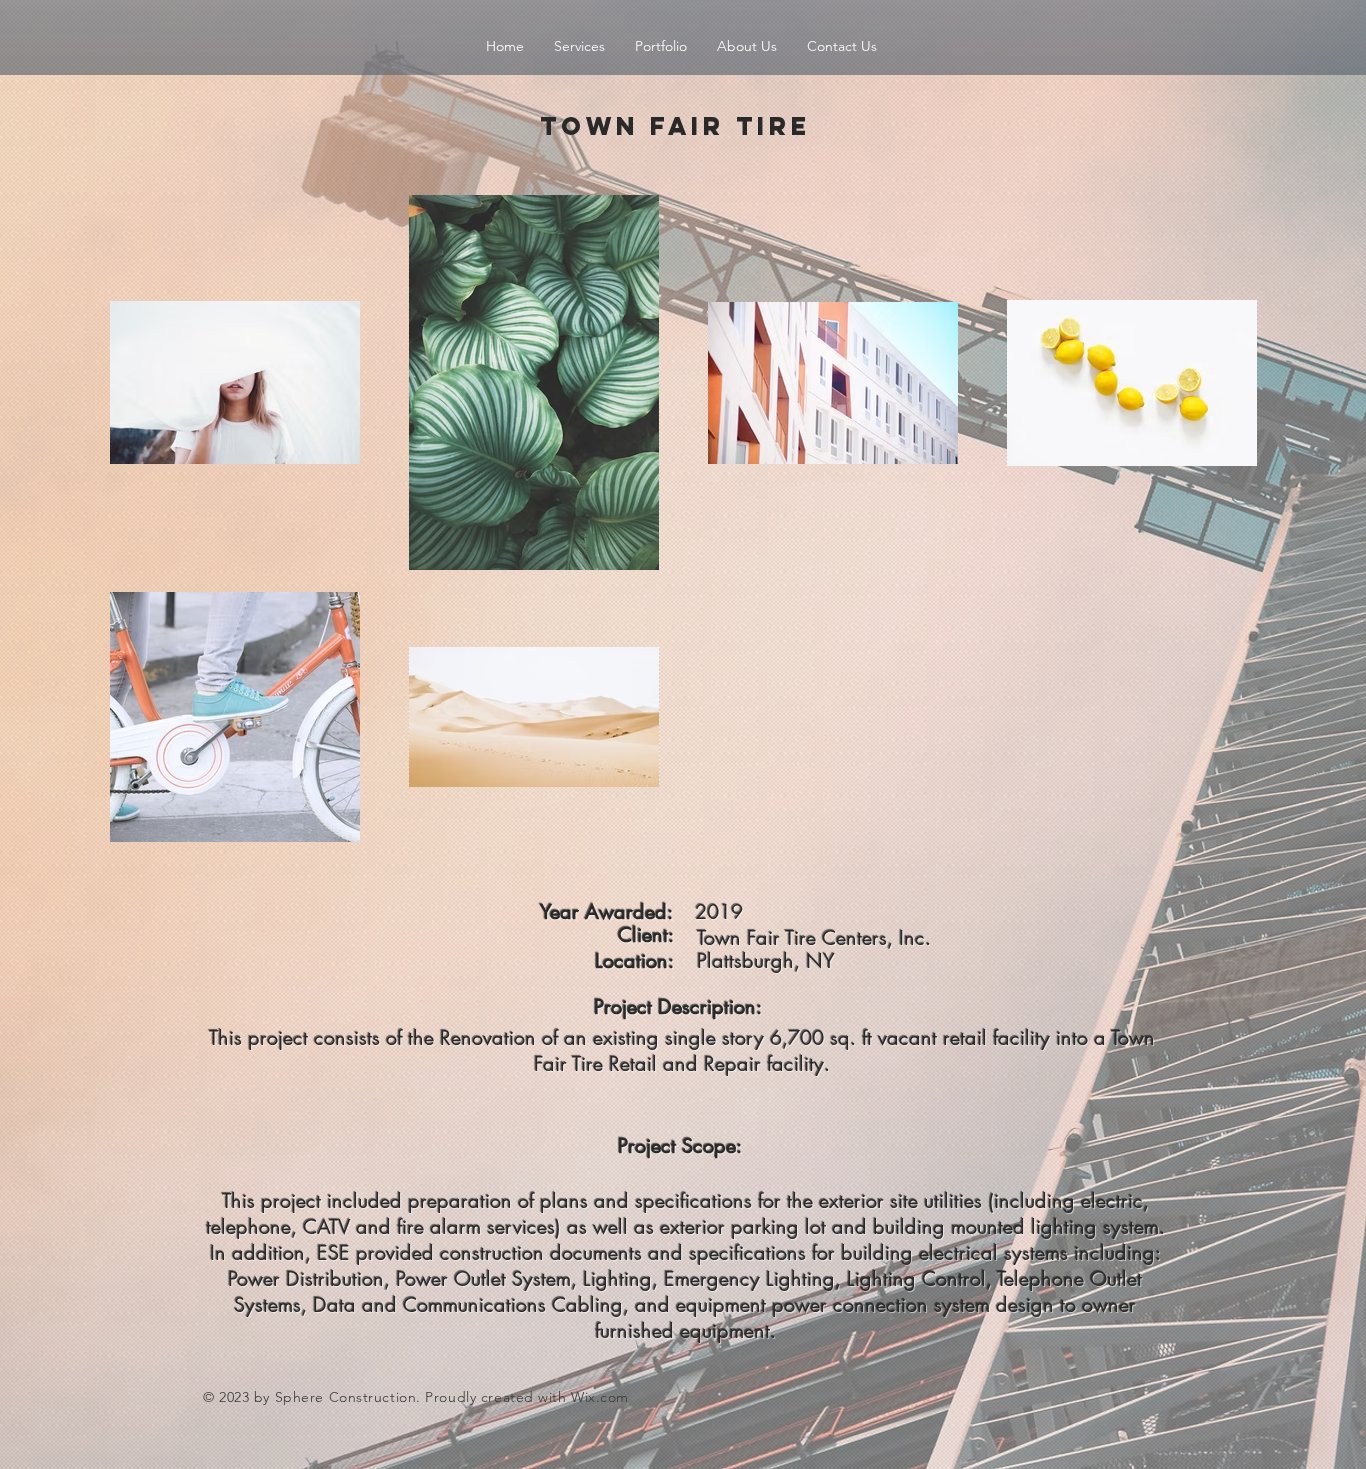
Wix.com (600, 1397)
